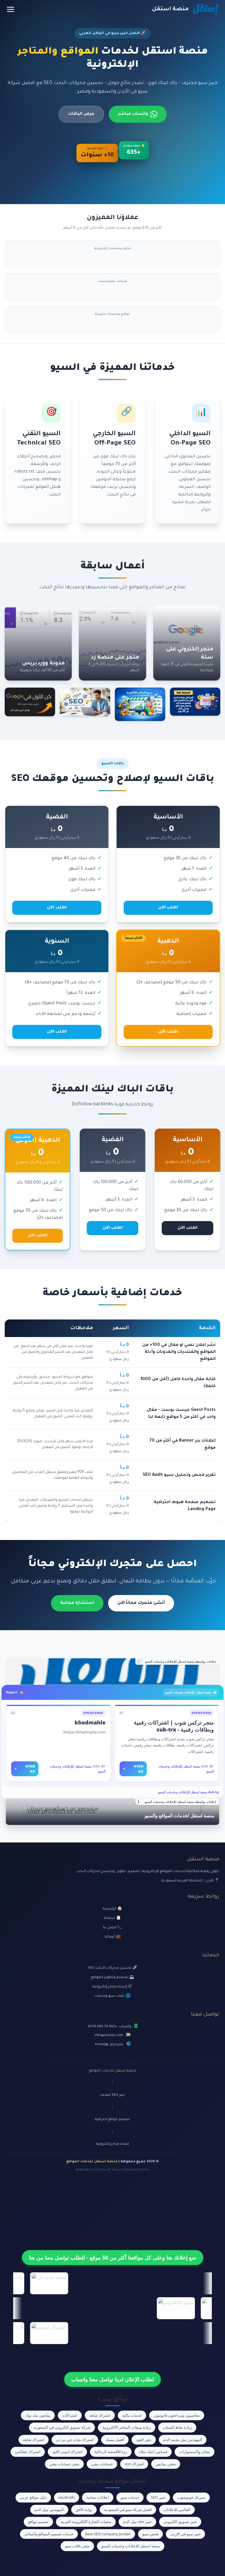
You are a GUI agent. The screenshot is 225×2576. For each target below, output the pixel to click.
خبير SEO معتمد (112, 2095)
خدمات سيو (130, 2497)
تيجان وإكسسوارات (195, 2452)
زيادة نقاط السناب (177, 2427)
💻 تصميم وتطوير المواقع (112, 1977)
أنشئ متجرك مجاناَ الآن (141, 1603)
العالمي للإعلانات (177, 2510)
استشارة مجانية (77, 1603)
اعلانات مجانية (98, 2497)
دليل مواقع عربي (33, 2497)
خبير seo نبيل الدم (137, 2522)
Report (12, 1692)
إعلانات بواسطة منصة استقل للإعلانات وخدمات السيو (181, 1662)
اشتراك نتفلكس (28, 2452)
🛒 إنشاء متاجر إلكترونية (113, 1987)
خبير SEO (158, 2497)
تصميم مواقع (38, 2522)
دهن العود (144, 2440)
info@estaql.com (109, 2035)
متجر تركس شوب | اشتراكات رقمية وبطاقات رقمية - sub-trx (174, 1726)
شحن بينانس (166, 2464)
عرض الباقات (81, 114)
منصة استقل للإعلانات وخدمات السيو (131, 2546)
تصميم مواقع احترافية (112, 2120)
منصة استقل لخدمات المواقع (112, 2071)
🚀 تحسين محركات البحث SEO (113, 1968)
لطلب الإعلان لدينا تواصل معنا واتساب (112, 2379)
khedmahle (90, 1722)
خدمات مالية (132, 2415)
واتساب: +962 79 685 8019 (110, 2027)
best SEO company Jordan (108, 2534)
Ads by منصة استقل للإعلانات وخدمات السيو (189, 1792)
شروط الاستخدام (109, 2170)
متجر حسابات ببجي (64, 2464)
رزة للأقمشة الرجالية (111, 2452)
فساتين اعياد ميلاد (153, 2452)
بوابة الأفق (84, 2510)
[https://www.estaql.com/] (112, 1671)
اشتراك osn (134, 2464)
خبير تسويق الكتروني (180, 2522)
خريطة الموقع (85, 2170)
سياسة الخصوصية (137, 2170)
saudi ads (67, 2497)
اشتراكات (70, 2415)
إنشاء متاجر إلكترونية (113, 2144)
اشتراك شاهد (100, 2415)
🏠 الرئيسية (112, 1909)
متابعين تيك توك (38, 2415)
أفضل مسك (115, 2440)
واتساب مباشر (133, 114)
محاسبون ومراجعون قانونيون (177, 2415)
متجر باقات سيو (77, 2546)
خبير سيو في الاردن (185, 2534)
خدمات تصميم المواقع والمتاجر (49, 2534)
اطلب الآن (168, 908)
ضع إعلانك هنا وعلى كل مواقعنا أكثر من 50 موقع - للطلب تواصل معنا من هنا (113, 2257)
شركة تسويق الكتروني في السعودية (62, 2427)
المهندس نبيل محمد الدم (183, 2440)
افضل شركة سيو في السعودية (128, 2510)
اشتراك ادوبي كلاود (67, 2452)
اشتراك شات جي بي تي (75, 2440)
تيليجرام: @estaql (109, 2045)
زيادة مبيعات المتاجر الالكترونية (127, 2427)
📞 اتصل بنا (112, 1928)
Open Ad (133, 1769)
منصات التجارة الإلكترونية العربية (86, 2522)
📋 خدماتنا (112, 1918)
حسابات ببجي (102, 2464)
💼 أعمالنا (113, 1937)
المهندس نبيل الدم (49, 2510)
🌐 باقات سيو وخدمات (112, 1996)
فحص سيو (150, 2534)
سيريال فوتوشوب (191, 2497)
